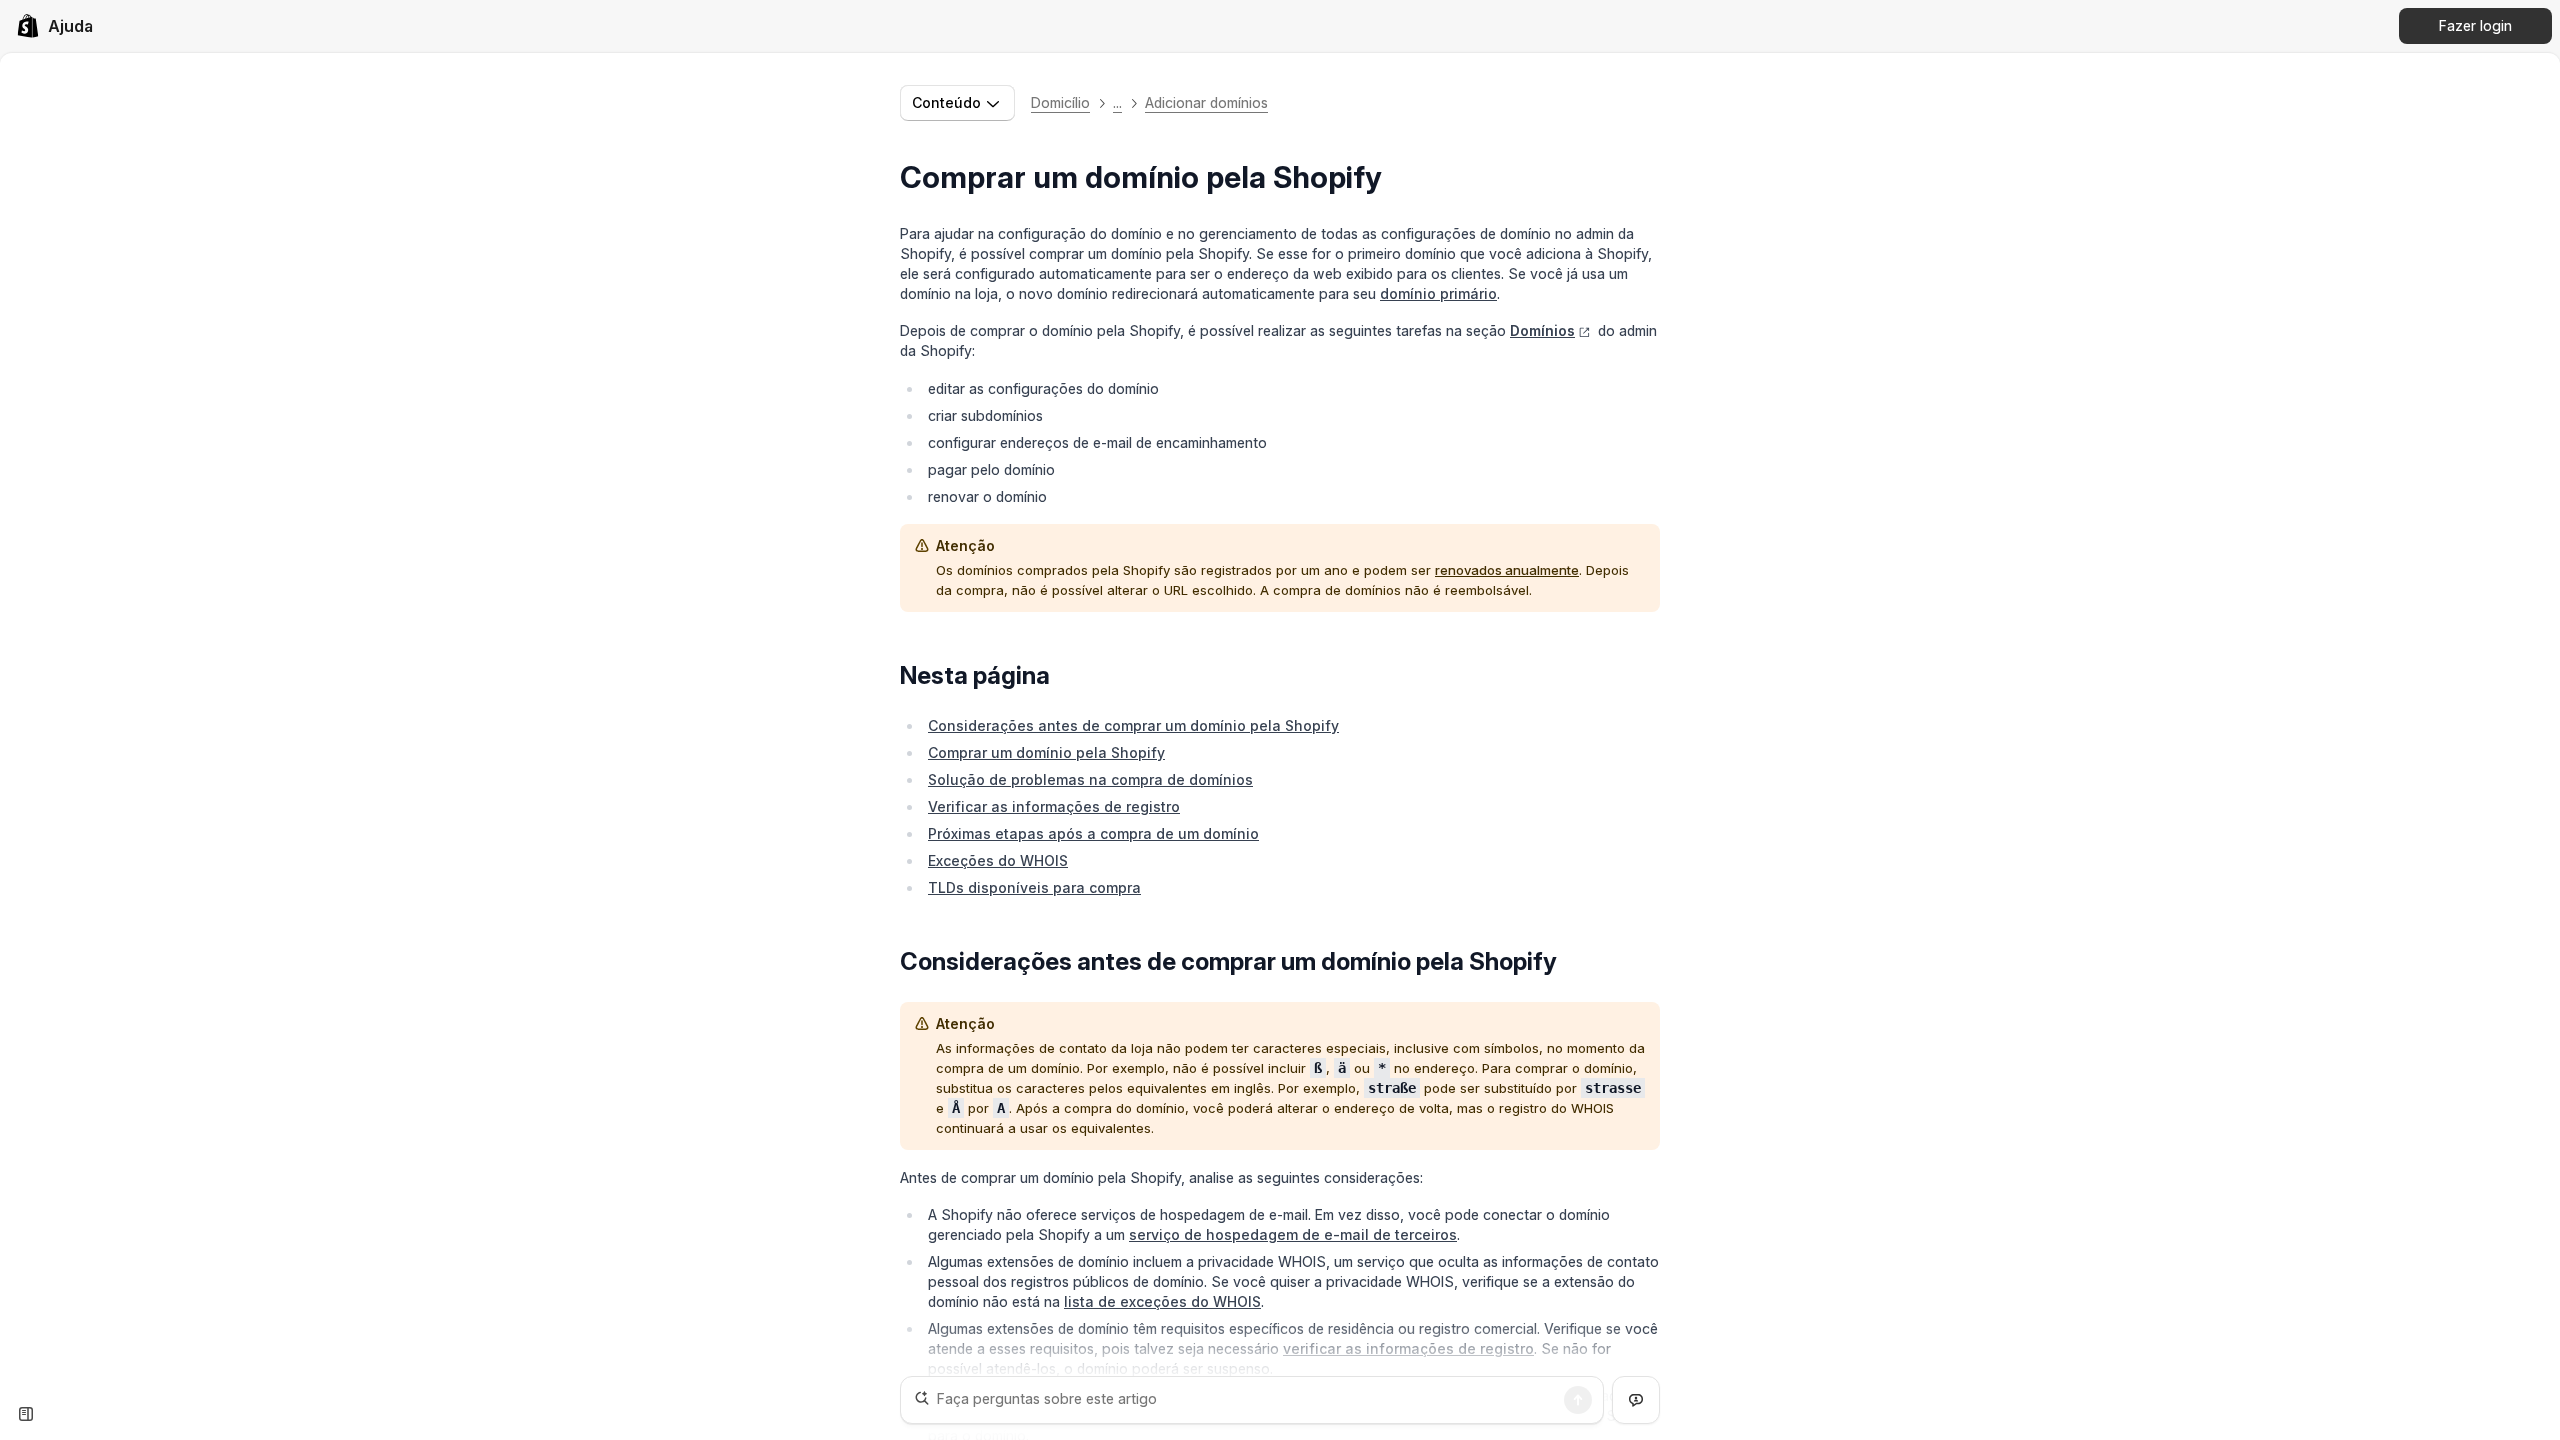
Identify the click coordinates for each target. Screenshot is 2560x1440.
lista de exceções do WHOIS (1162, 1301)
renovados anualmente (1507, 570)
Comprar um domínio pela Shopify (1046, 752)
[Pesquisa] (1578, 1400)
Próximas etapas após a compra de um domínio (1093, 833)
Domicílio (1060, 102)
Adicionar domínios (1206, 102)
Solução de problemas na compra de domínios (1090, 779)
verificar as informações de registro (1408, 1348)
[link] (54, 26)
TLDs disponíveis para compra (1034, 887)
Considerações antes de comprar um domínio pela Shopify (1133, 725)
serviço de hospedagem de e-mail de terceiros (1293, 1234)
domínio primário (1438, 293)
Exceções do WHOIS (998, 860)
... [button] (1117, 102)
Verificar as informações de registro (1054, 806)
